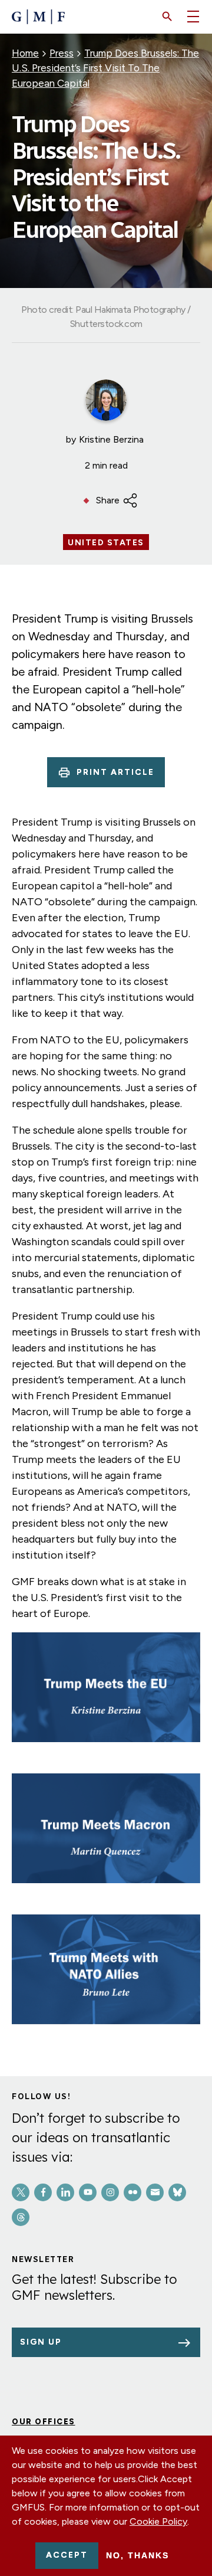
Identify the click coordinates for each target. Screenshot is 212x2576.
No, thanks (138, 2555)
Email (155, 2192)
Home (25, 53)
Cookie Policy (158, 2521)
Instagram (110, 2192)
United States (106, 543)
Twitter (21, 2192)
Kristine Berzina (111, 439)
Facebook (43, 2192)
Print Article (115, 772)
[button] (167, 17)
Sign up (41, 2342)
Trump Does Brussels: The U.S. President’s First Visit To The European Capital (105, 68)
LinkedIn (65, 2192)
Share (108, 500)
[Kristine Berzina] (106, 400)
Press (62, 53)
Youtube (88, 2192)
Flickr (132, 2192)
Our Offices (44, 2422)
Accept (67, 2555)
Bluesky (177, 2192)
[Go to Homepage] (38, 17)
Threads (21, 2217)
